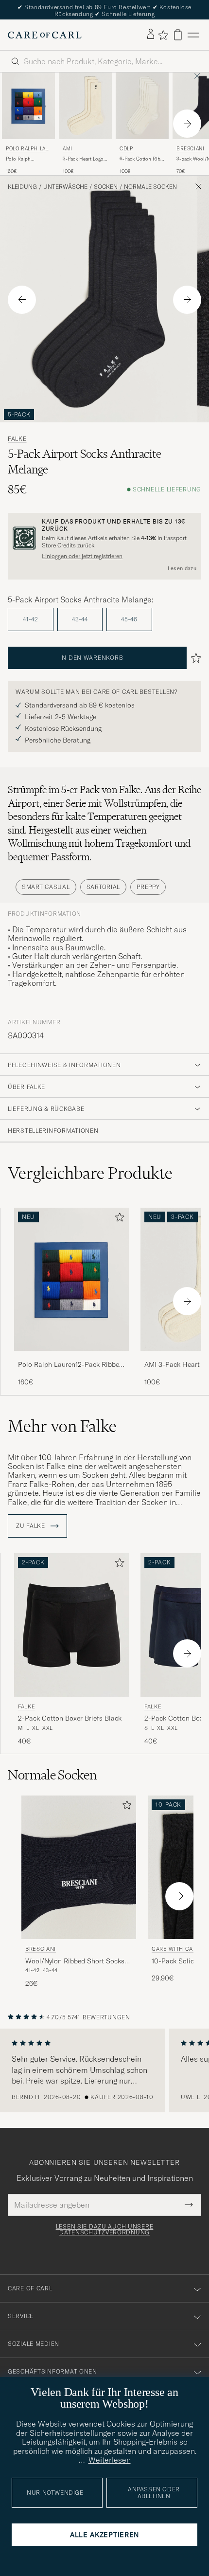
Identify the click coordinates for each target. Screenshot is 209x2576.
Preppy (148, 887)
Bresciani (41, 1949)
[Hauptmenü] (193, 35)
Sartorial (103, 887)
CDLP (126, 149)
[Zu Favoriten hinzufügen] (118, 1219)
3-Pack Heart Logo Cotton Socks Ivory (84, 159)
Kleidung (22, 187)
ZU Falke (31, 1526)
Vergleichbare (90, 1173)
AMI (68, 149)
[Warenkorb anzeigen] (178, 35)
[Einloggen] (151, 35)
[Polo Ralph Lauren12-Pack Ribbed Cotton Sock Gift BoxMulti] (71, 1357)
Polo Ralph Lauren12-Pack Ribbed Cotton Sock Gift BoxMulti (28, 159)
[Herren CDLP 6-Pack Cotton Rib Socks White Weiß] (142, 106)
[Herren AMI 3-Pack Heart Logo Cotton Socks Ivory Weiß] (85, 106)
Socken (106, 187)
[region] (104, 2070)
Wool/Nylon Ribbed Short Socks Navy (75, 1961)
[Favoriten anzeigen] (163, 35)
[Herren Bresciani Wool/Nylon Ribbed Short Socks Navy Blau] (79, 1867)
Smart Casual (46, 887)
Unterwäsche (65, 187)
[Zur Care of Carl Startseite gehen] (45, 35)
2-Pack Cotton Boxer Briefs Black (70, 1718)
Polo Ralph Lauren (27, 150)
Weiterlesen (110, 2460)
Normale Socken (150, 187)
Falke (17, 439)
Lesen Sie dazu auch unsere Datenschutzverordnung (105, 2230)
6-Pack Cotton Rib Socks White (140, 159)
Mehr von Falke (62, 1426)
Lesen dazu (182, 568)
